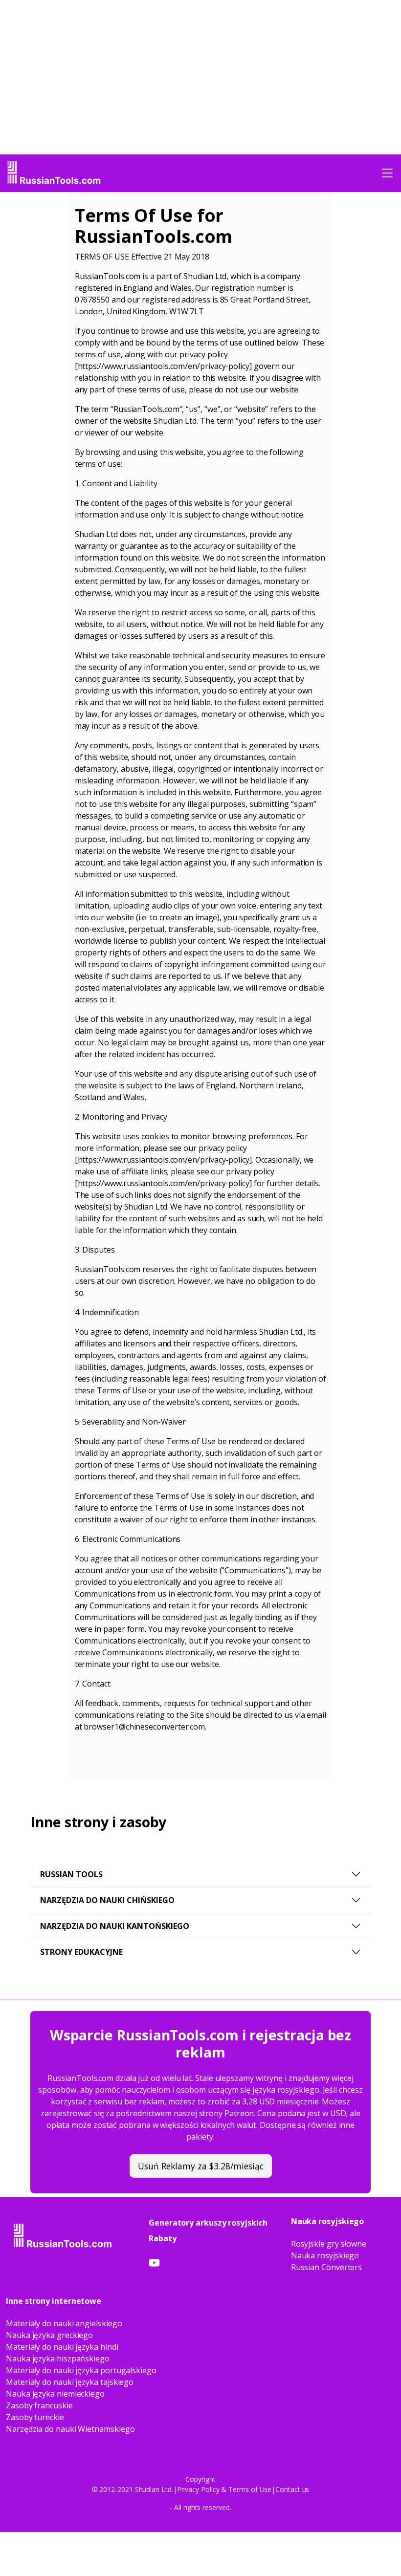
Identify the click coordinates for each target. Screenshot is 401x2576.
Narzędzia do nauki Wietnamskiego (70, 2429)
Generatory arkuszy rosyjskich (208, 2223)
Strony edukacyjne (81, 1952)
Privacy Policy (198, 2489)
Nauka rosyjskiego (325, 2255)
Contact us (292, 2489)
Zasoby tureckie (35, 2417)
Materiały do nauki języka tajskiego (70, 2382)
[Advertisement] (39, 343)
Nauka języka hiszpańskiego (58, 2359)
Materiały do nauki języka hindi (62, 2347)
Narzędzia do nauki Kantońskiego (115, 1926)
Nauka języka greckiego (49, 2335)
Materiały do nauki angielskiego (64, 2323)
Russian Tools (71, 1874)
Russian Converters (327, 2267)
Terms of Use (250, 2489)
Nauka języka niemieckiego (55, 2394)
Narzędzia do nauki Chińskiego (107, 1900)
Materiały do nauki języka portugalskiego (81, 2370)
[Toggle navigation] (387, 173)
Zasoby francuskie (39, 2405)
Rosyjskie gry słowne (329, 2244)
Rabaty (163, 2238)
